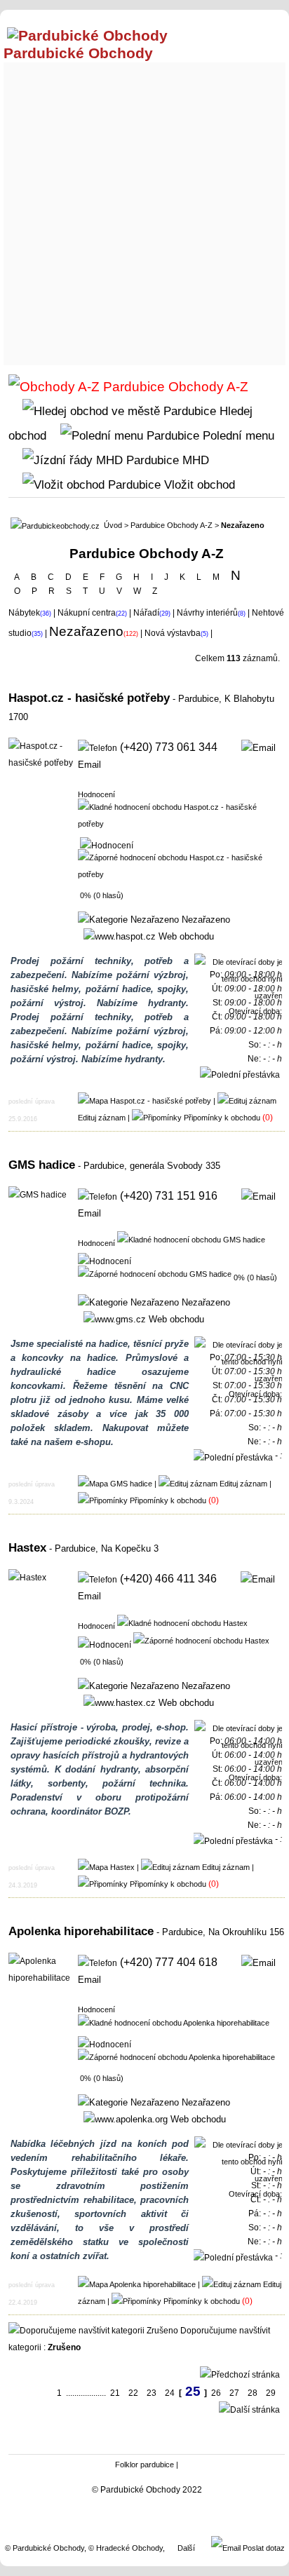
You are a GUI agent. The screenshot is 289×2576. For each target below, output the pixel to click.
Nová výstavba (173, 633)
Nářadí (146, 613)
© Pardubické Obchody (45, 2548)
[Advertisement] (144, 210)
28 (253, 2393)
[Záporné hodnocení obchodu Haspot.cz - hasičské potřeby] (180, 865)
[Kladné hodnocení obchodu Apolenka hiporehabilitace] (174, 2022)
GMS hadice (42, 1165)
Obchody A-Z (207, 387)
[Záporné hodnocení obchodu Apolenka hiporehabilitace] (176, 2056)
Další (186, 2548)
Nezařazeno (204, 920)
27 (234, 2393)
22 (133, 2393)
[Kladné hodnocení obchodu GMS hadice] (191, 1239)
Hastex (27, 1547)
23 (152, 2393)
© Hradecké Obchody (126, 2548)
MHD (194, 460)
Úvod (113, 525)
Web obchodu (185, 936)
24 (170, 2393)
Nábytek (24, 613)
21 (115, 2393)
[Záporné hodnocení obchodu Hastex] (201, 1640)
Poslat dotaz (263, 2548)
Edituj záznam (102, 1118)
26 (216, 2393)
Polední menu (237, 435)
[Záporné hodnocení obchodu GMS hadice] (155, 1273)
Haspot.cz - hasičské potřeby (89, 698)
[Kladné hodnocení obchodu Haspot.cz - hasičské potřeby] (180, 815)
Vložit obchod (198, 484)
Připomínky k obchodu (222, 1118)
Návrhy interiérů (207, 613)
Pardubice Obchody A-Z (172, 525)
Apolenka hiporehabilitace (81, 1931)
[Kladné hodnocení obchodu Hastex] (182, 1622)
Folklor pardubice (144, 2465)
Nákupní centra (87, 613)
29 (271, 2393)
